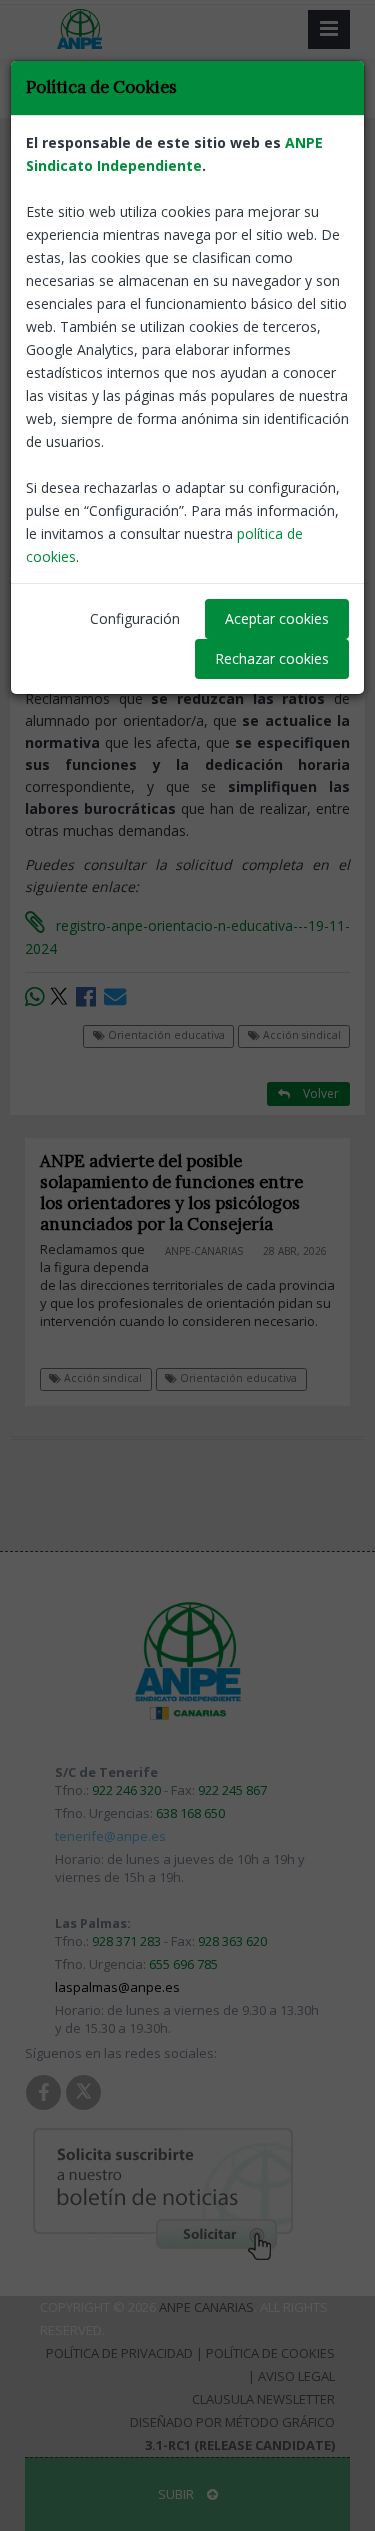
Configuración (135, 618)
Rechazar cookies (272, 658)
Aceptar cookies (277, 618)
